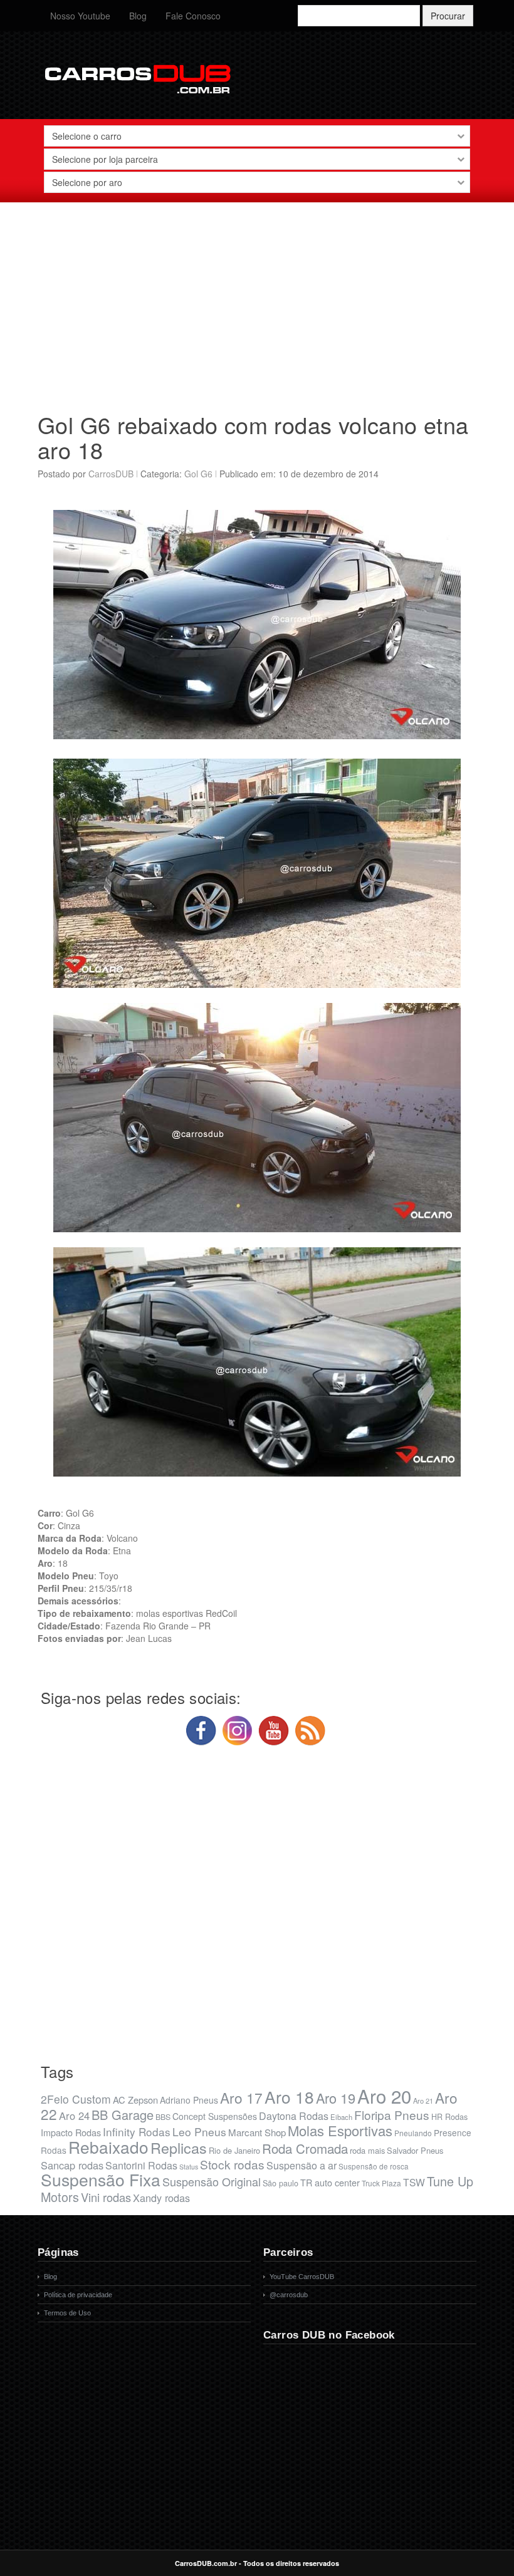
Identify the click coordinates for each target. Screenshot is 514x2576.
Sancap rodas (72, 2165)
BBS (163, 2117)
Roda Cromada (305, 2148)
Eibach (341, 2117)
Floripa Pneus (392, 2115)
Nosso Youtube (80, 16)
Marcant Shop (257, 2132)
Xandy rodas (161, 2198)
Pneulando (413, 2133)
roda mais (367, 2150)
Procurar (448, 16)
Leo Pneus (199, 2132)
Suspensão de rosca (374, 2166)
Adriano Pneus (189, 2100)
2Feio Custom (76, 2099)
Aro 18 (289, 2096)
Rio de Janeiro (234, 2150)
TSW (414, 2182)
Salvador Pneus (415, 2150)
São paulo (281, 2183)
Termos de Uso (67, 2313)
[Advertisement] (257, 303)
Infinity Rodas (137, 2132)
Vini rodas (106, 2197)
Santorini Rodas (141, 2165)
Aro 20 (384, 2096)
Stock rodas (232, 2164)
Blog (138, 16)
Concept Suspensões (215, 2116)
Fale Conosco (193, 16)
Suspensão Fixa (101, 2179)
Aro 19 (336, 2098)
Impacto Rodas (71, 2132)
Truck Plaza (381, 2183)
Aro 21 (423, 2101)
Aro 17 (241, 2097)
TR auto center (330, 2182)
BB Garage (123, 2115)
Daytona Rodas (294, 2116)
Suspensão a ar (302, 2165)
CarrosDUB (111, 474)
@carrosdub (289, 2295)
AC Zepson (135, 2100)
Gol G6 (198, 474)
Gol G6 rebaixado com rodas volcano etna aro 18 (253, 437)
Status (189, 2167)
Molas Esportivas (340, 2130)
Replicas (179, 2148)
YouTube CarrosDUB (302, 2277)
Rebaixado (108, 2147)
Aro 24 (74, 2116)
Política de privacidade (78, 2295)
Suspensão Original (212, 2181)
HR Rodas (449, 2117)
